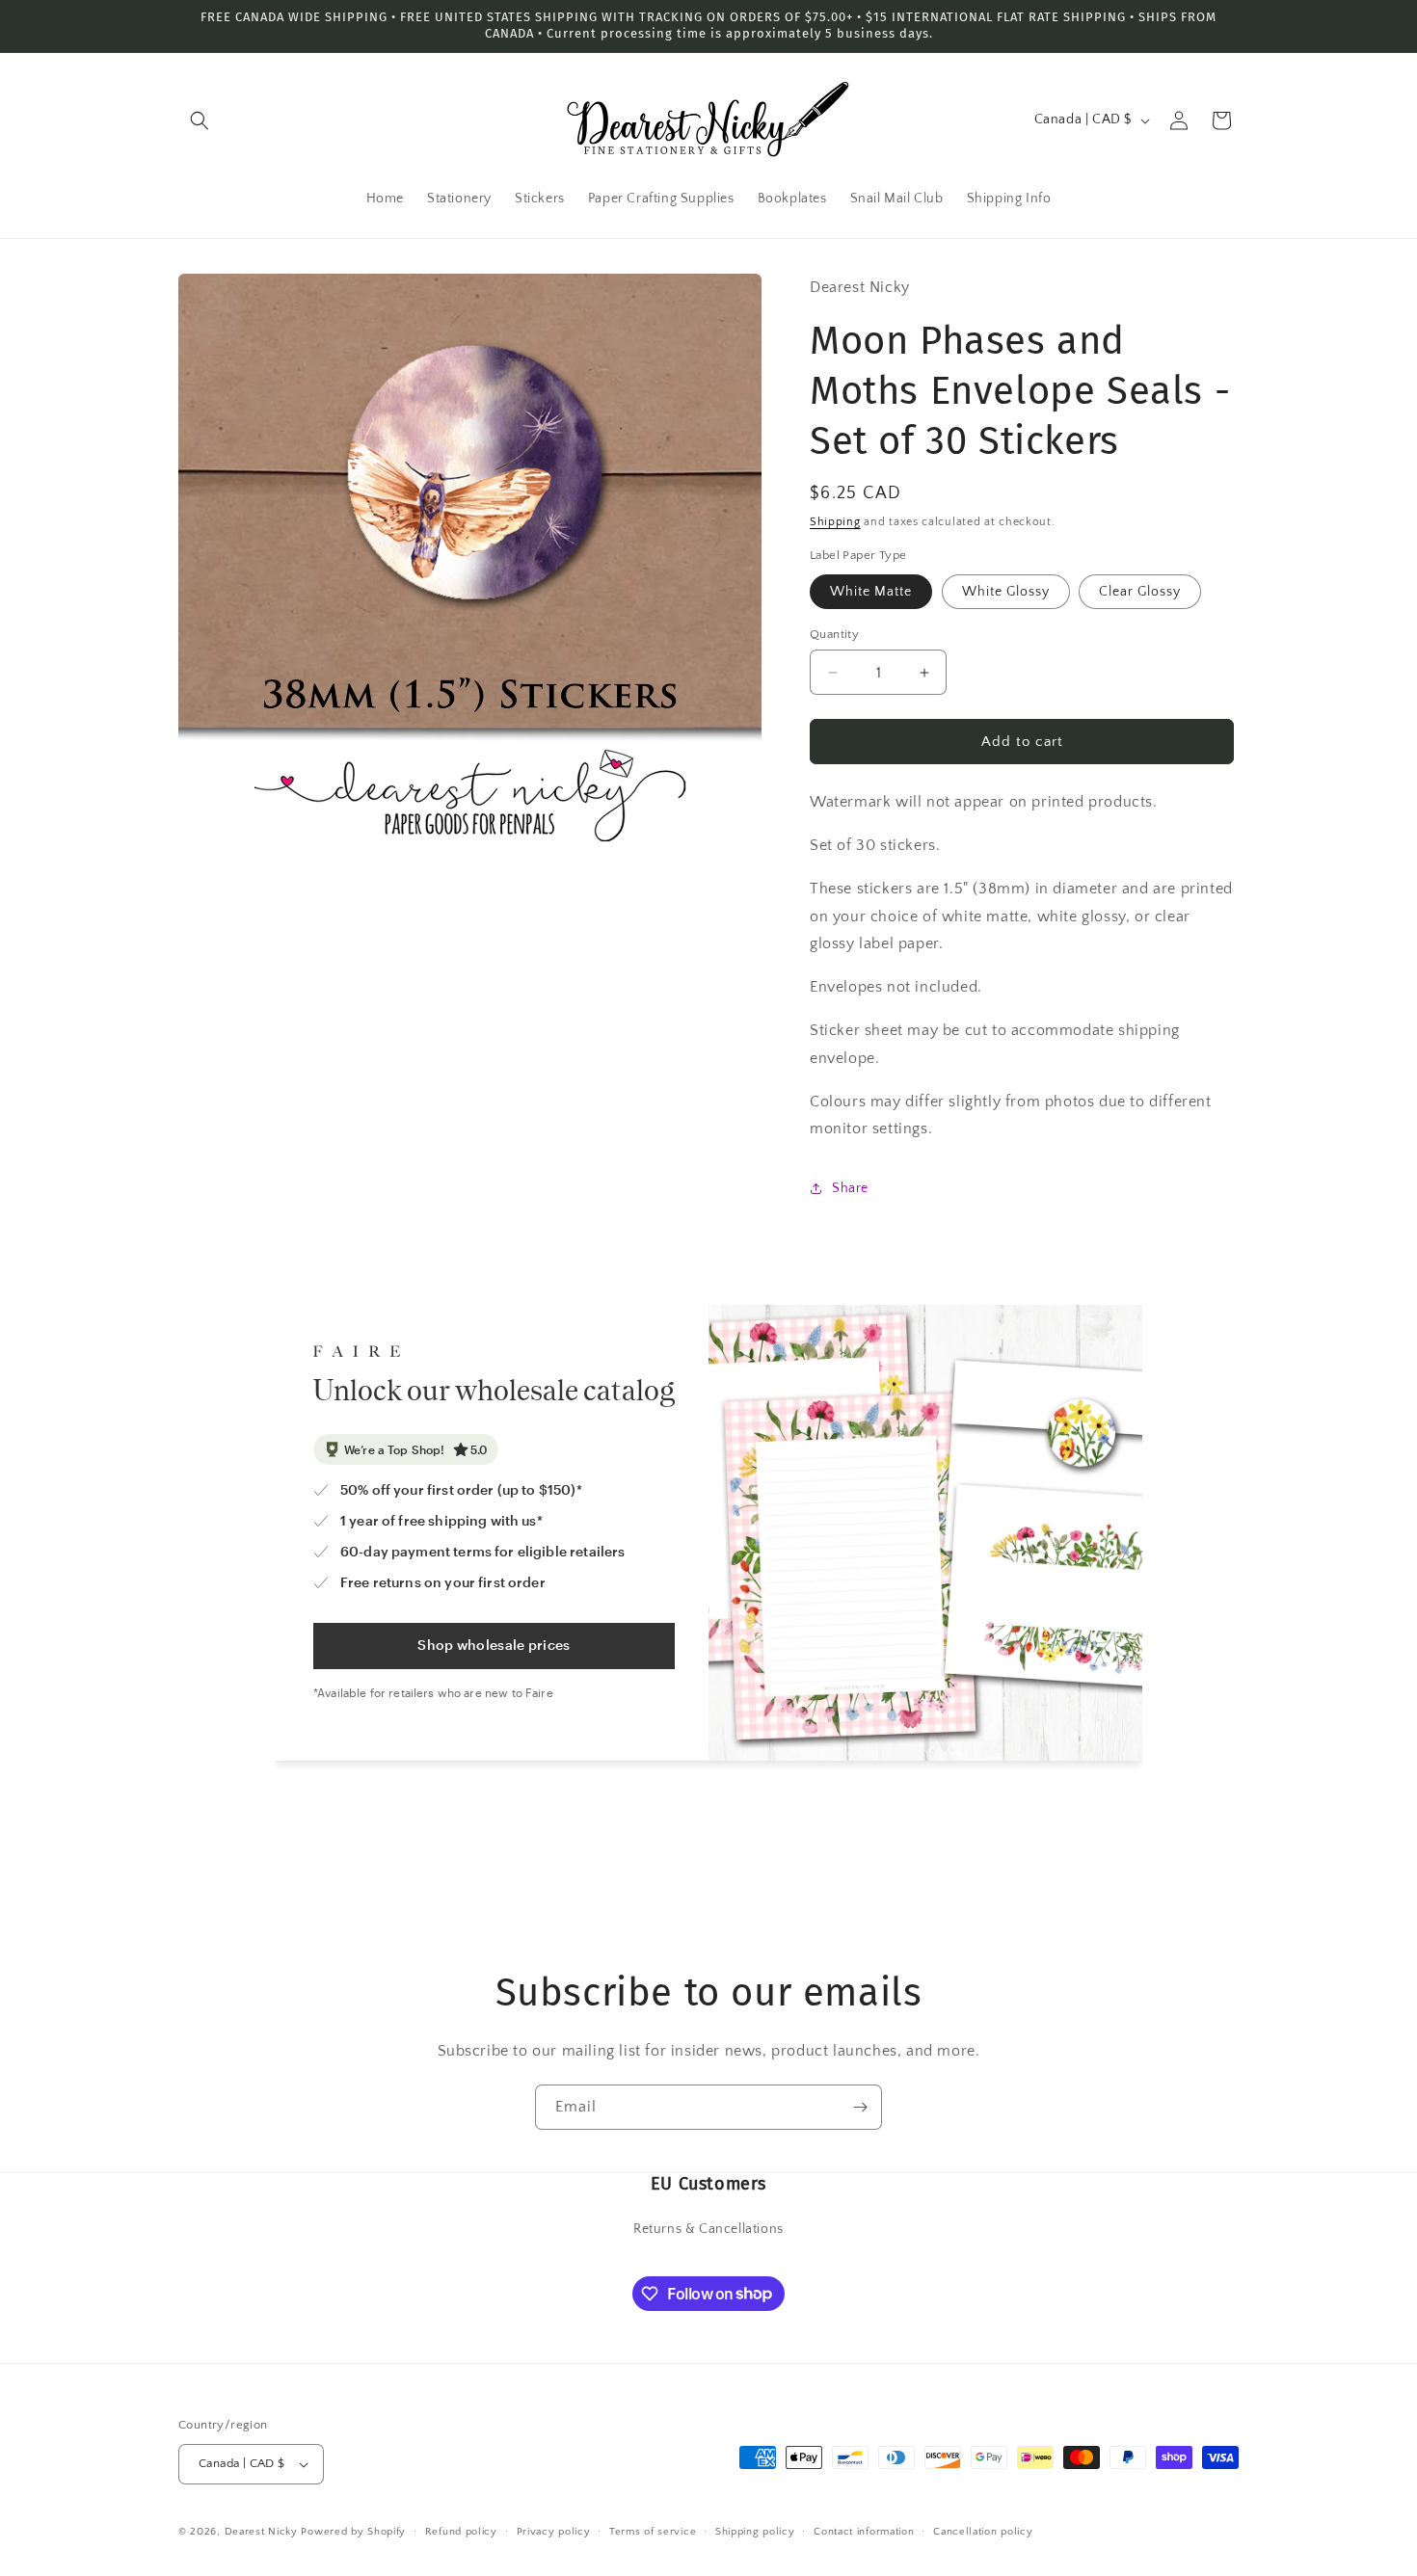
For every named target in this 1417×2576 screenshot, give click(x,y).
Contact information (864, 2532)
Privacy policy (554, 2532)
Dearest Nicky (261, 2532)
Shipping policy (755, 2532)
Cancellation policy (983, 2532)
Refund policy (461, 2532)
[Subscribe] (860, 2107)
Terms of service (653, 2532)
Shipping (835, 522)
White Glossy (1006, 592)
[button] (200, 120)
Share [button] (850, 1188)
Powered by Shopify (353, 2532)
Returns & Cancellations (708, 2229)
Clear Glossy (1140, 592)
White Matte (871, 592)
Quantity (834, 634)
